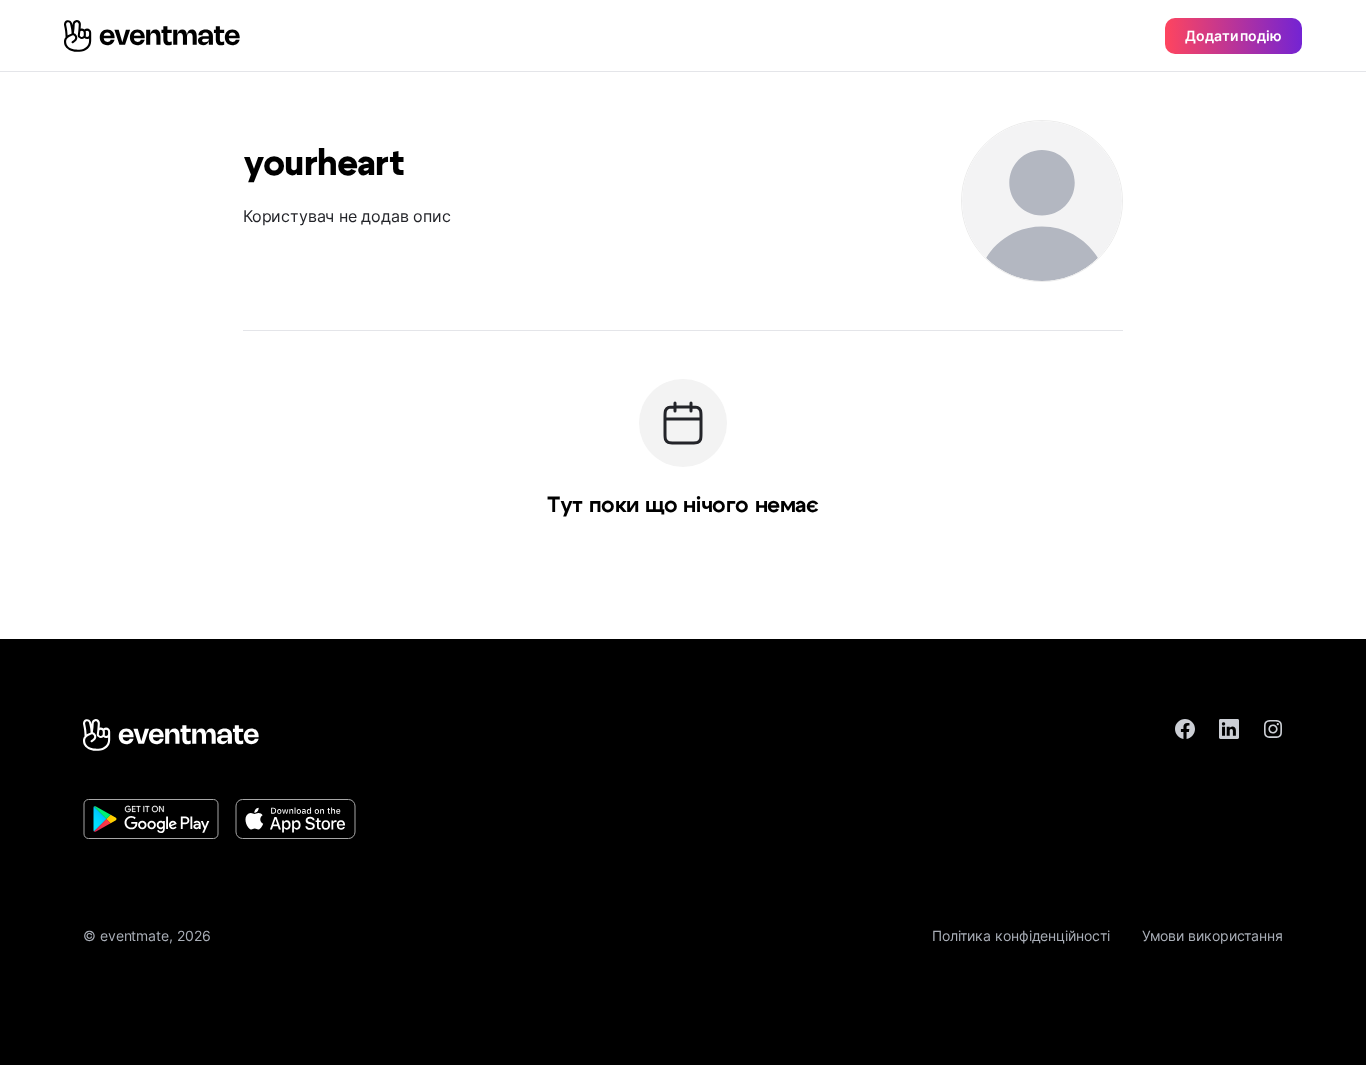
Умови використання (1212, 935)
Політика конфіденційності (1021, 935)
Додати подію (1233, 35)
